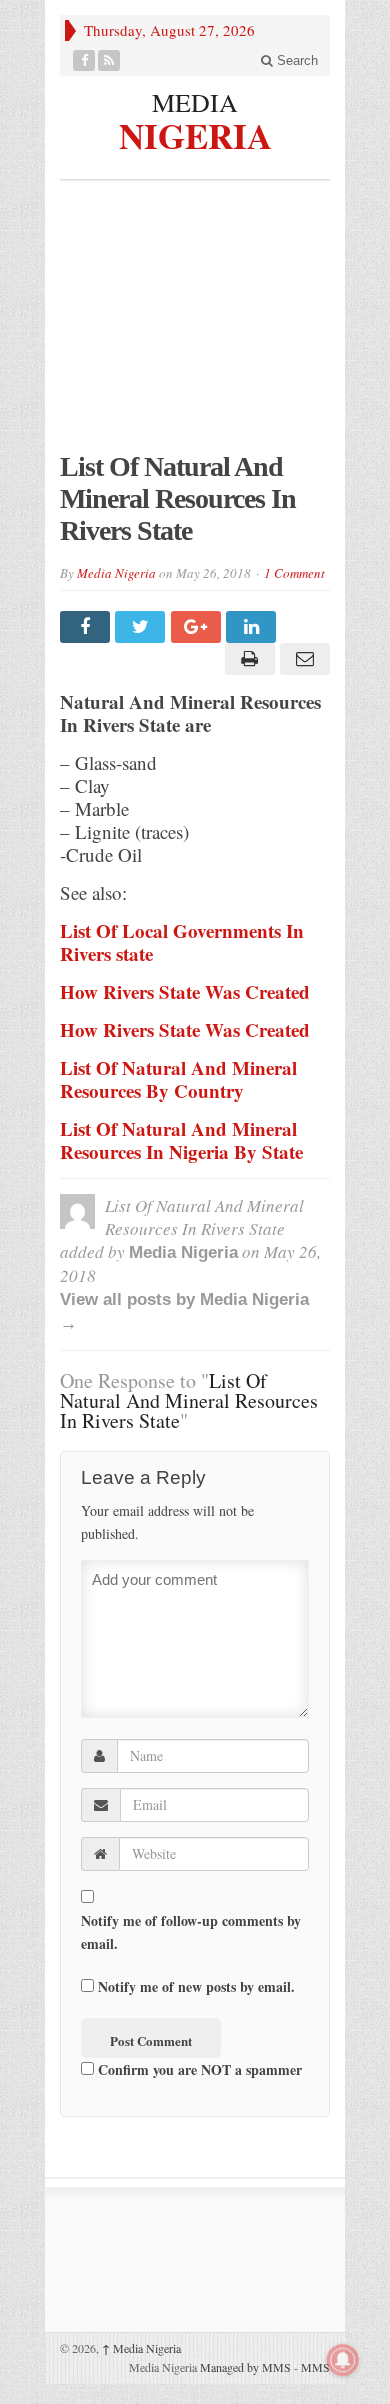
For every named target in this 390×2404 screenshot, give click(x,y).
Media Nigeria (116, 573)
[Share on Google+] (198, 627)
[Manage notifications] (343, 2360)
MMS (315, 2367)
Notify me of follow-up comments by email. (191, 1932)
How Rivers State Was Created (185, 991)
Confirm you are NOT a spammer (198, 2069)
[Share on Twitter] (142, 627)
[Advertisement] (195, 326)
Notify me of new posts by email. (196, 1986)
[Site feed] (109, 60)
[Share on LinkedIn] (253, 627)
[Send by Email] (302, 659)
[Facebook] (84, 60)
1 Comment (294, 573)
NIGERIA (195, 133)
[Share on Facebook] (87, 627)
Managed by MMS (245, 2367)
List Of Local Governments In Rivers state (182, 942)
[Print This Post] (246, 659)
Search (295, 60)
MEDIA (195, 102)
